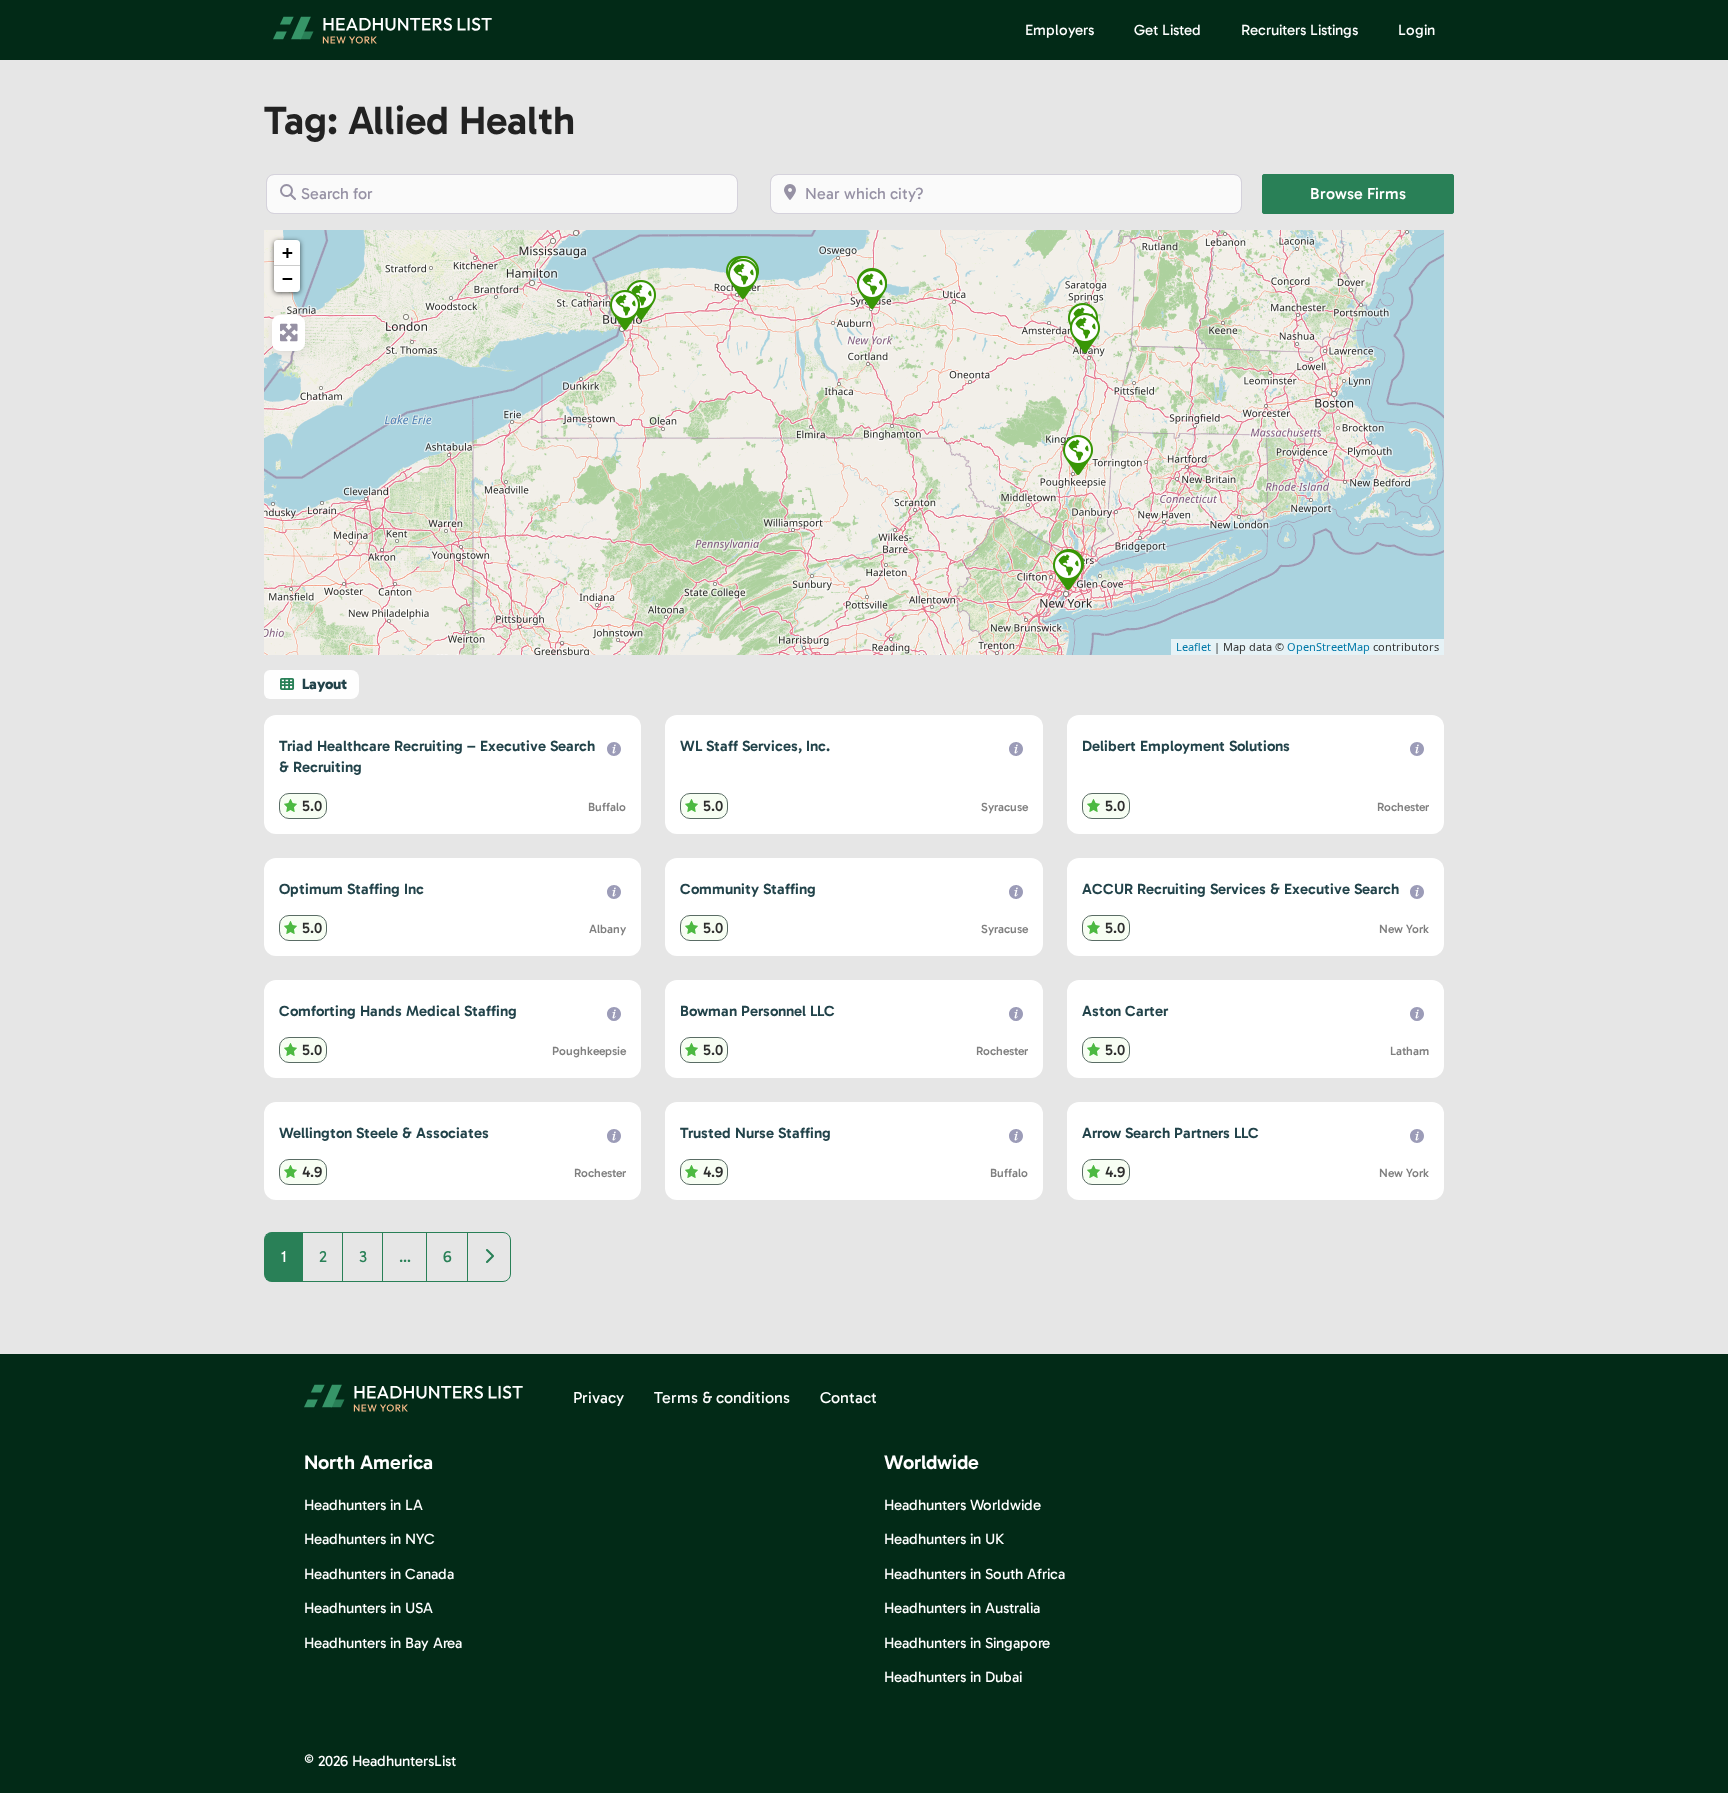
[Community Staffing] (872, 289)
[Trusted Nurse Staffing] (625, 310)
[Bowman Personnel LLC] (743, 279)
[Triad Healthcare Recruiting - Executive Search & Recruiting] (641, 300)
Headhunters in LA (363, 1505)
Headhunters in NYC (369, 1539)
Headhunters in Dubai (953, 1677)
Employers (1059, 30)
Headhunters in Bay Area (383, 1643)
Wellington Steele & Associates (384, 1133)
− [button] (287, 278)
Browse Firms (1382, 193)
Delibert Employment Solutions (1186, 746)
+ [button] (287, 252)
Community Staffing (748, 889)
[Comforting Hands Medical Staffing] (1078, 455)
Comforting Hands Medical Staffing (398, 1011)
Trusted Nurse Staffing (755, 1133)
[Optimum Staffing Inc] (1085, 333)
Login (1416, 30)
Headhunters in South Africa (974, 1574)
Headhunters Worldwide (962, 1505)
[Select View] (311, 684)
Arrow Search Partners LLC (1170, 1133)
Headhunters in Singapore (967, 1643)
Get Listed (1167, 30)
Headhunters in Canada (379, 1574)
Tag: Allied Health (419, 120)
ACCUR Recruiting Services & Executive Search (1240, 889)
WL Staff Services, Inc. (755, 746)
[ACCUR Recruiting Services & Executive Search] (1068, 570)
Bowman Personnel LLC (757, 1011)
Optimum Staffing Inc (351, 889)
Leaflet (1193, 646)
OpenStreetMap (1328, 646)
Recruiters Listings (1299, 30)
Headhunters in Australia (962, 1608)
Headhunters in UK (944, 1539)
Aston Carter (1125, 1011)
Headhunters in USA (368, 1608)
